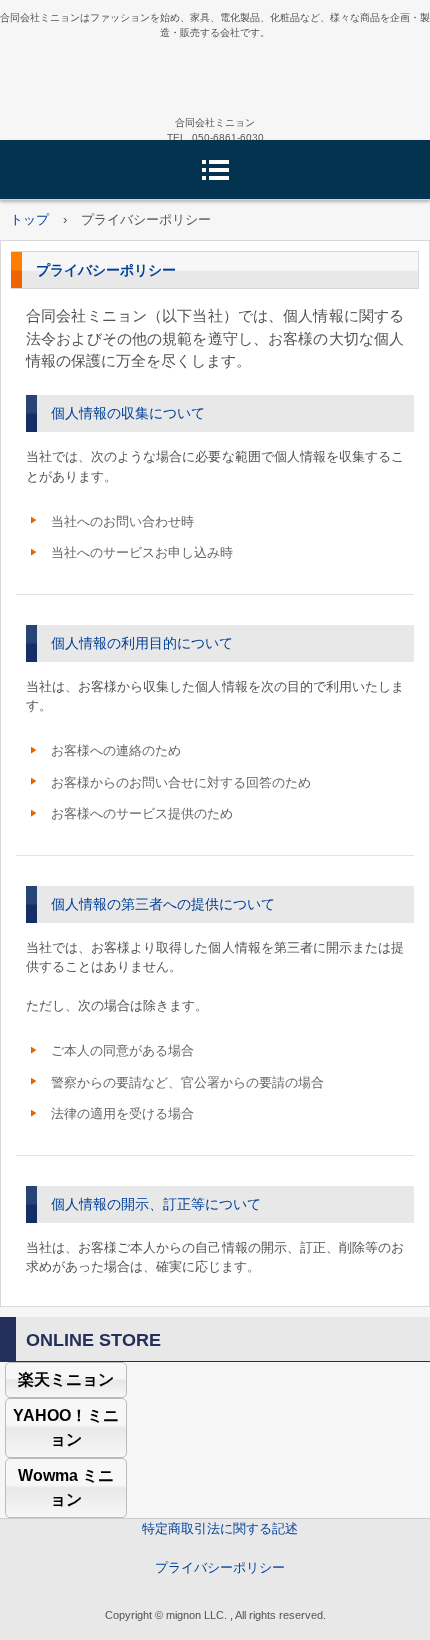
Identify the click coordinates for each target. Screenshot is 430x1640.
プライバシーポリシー (220, 1567)
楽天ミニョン (66, 1379)
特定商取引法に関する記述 (220, 1528)
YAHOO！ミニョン (66, 1427)
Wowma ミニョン (66, 1487)
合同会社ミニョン (215, 76)
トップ (29, 219)
